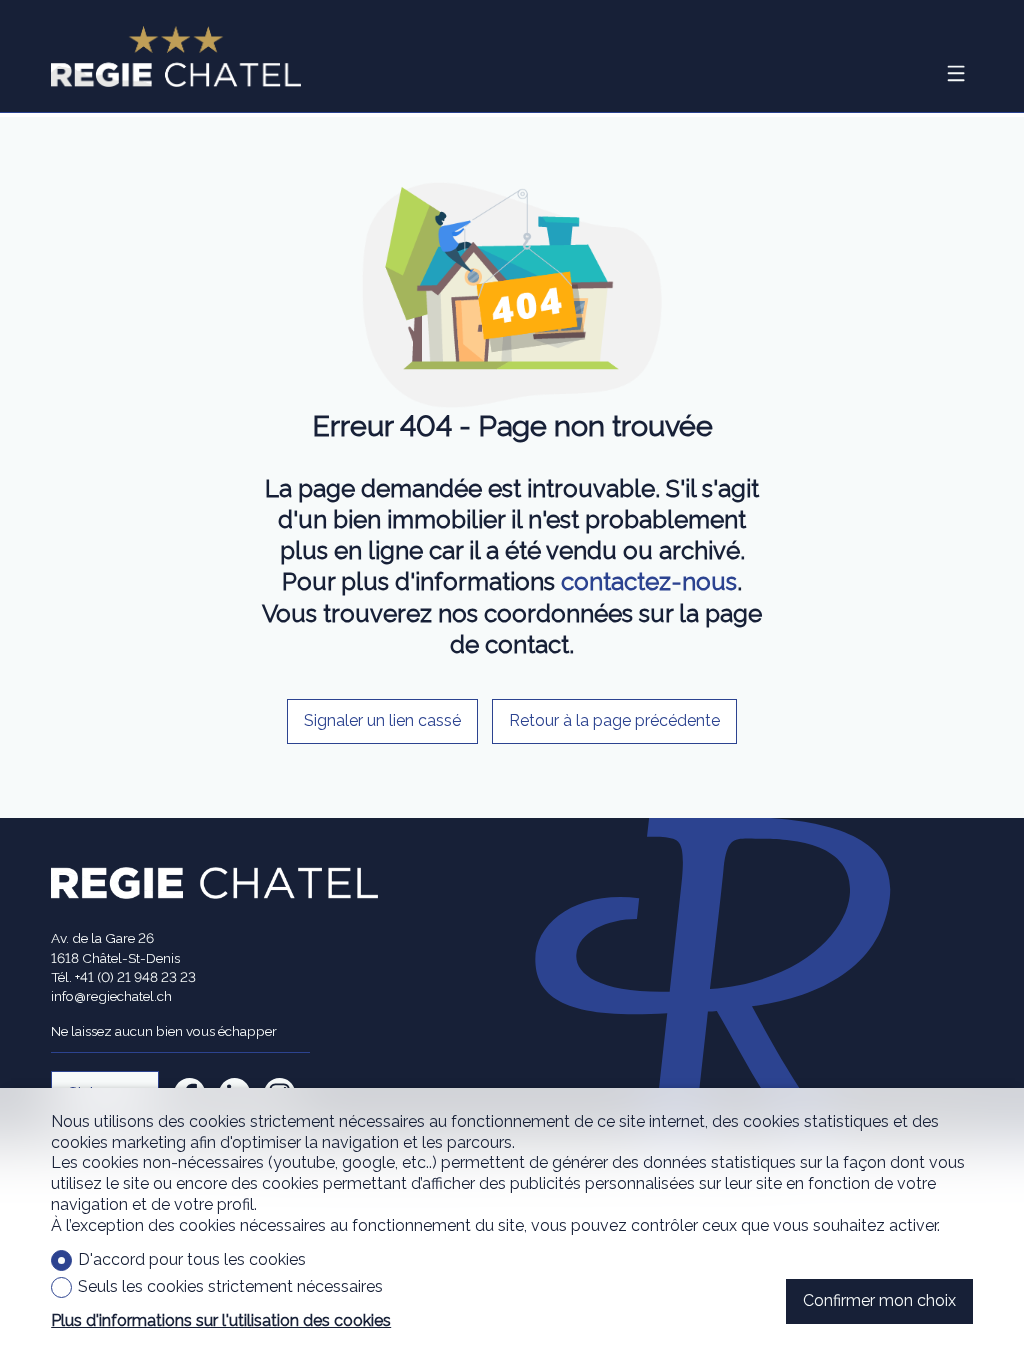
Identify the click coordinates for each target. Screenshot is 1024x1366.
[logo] (176, 56)
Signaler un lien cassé (382, 720)
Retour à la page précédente (614, 720)
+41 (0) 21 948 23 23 (135, 977)
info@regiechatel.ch (111, 996)
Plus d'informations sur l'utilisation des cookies (221, 1320)
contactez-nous (649, 581)
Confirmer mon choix (879, 1300)
